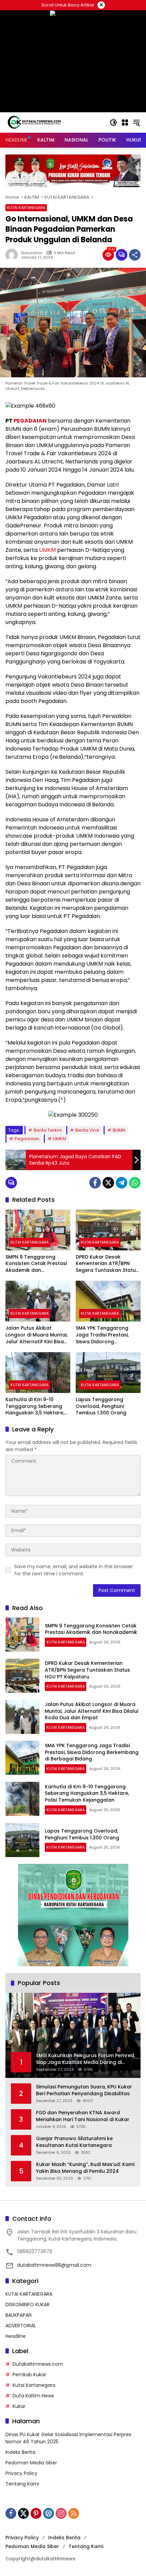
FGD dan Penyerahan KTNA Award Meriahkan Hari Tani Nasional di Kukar (83, 2116)
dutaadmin (32, 253)
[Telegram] (122, 1183)
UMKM (47, 550)
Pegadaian (27, 1139)
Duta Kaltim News (33, 2396)
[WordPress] (49, 2513)
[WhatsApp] (135, 1183)
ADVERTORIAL (21, 2326)
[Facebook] (95, 1183)
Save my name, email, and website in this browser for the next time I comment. (74, 1570)
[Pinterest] (36, 2513)
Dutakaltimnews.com (38, 2364)
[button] (113, 122)
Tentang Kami (22, 2484)
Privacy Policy (21, 2473)
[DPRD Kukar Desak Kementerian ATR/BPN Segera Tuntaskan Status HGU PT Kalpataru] (108, 1230)
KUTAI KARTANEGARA (26, 208)
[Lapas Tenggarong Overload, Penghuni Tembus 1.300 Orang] (108, 1373)
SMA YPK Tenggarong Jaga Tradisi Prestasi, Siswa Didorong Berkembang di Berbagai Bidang (107, 1335)
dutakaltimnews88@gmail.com (54, 2265)
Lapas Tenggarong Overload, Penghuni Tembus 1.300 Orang (101, 1406)
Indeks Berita (20, 2452)
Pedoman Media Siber (31, 2463)
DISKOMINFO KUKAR (28, 2304)
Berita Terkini (48, 1130)
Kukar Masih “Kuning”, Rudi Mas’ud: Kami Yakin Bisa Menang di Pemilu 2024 (85, 2168)
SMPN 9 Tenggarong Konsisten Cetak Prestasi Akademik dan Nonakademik (36, 1264)
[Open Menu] (125, 122)
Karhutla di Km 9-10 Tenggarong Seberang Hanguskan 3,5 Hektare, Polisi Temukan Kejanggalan (35, 1406)
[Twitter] (108, 1183)
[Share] (135, 255)
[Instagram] (61, 2513)
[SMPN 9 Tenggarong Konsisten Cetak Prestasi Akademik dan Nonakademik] (38, 1230)
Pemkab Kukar (29, 2375)
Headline (16, 2336)
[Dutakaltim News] (34, 122)
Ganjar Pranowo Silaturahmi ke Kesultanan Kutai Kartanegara (74, 2142)
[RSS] (74, 2513)
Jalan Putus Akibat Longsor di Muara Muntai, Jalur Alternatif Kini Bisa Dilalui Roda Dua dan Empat (36, 1335)
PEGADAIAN (30, 421)
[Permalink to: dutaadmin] (13, 255)
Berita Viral (87, 1130)
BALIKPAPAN (19, 2315)
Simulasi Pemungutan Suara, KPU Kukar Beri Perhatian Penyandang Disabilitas (84, 2090)
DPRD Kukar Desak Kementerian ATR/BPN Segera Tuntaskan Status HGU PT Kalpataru (107, 1264)
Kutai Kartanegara (34, 2385)
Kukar (19, 2406)
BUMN (119, 1130)
